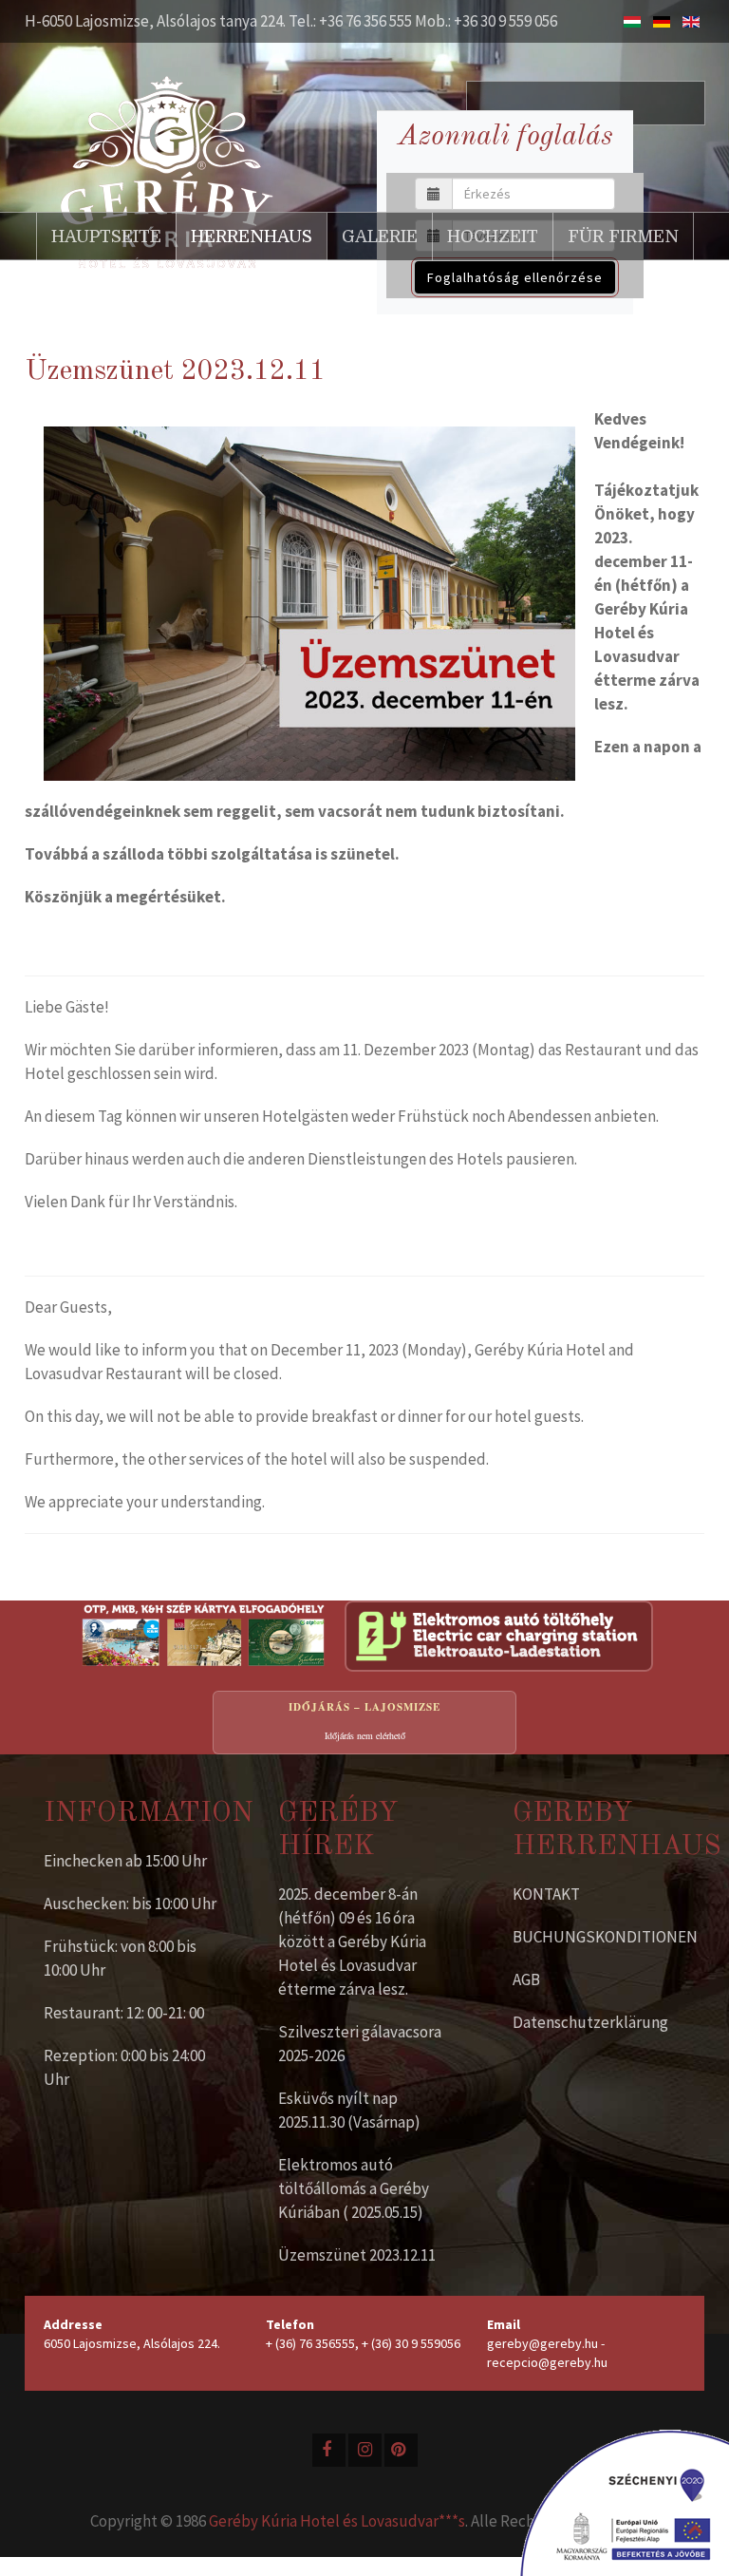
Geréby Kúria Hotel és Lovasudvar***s (337, 2521)
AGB (526, 1979)
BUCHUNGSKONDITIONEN (605, 1937)
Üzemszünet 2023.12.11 (357, 2255)
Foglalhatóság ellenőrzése (515, 277)
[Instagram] (365, 2450)
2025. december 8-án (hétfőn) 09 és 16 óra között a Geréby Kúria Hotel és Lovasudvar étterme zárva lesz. (352, 1941)
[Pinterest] (401, 2450)
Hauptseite (106, 237)
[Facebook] (329, 2450)
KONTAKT (546, 1894)
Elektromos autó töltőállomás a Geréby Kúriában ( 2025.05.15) (354, 2188)
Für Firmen (623, 237)
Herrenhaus (252, 237)
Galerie (380, 237)
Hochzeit (493, 237)
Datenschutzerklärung (590, 2022)
